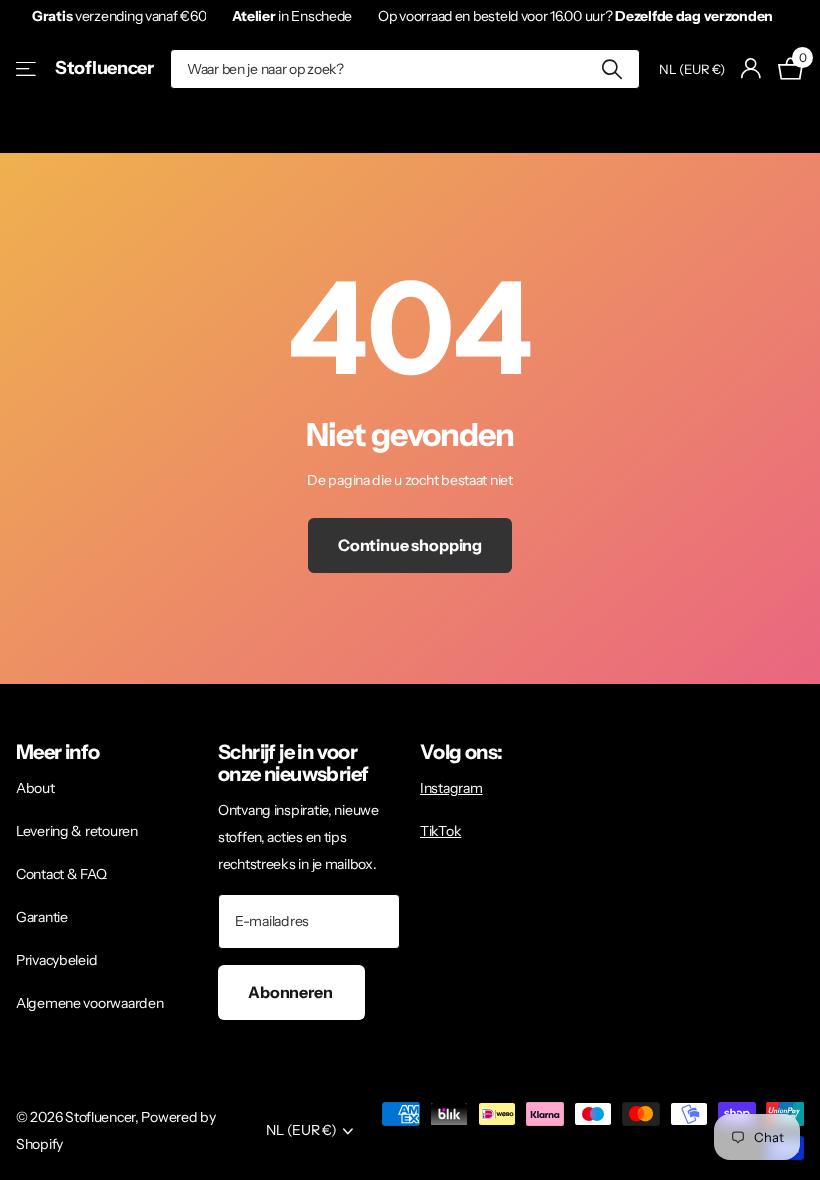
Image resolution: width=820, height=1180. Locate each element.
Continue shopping (410, 545)
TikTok (440, 831)
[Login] (751, 68)
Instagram (451, 788)
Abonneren (291, 992)
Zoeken (612, 69)
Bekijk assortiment (27, 68)
